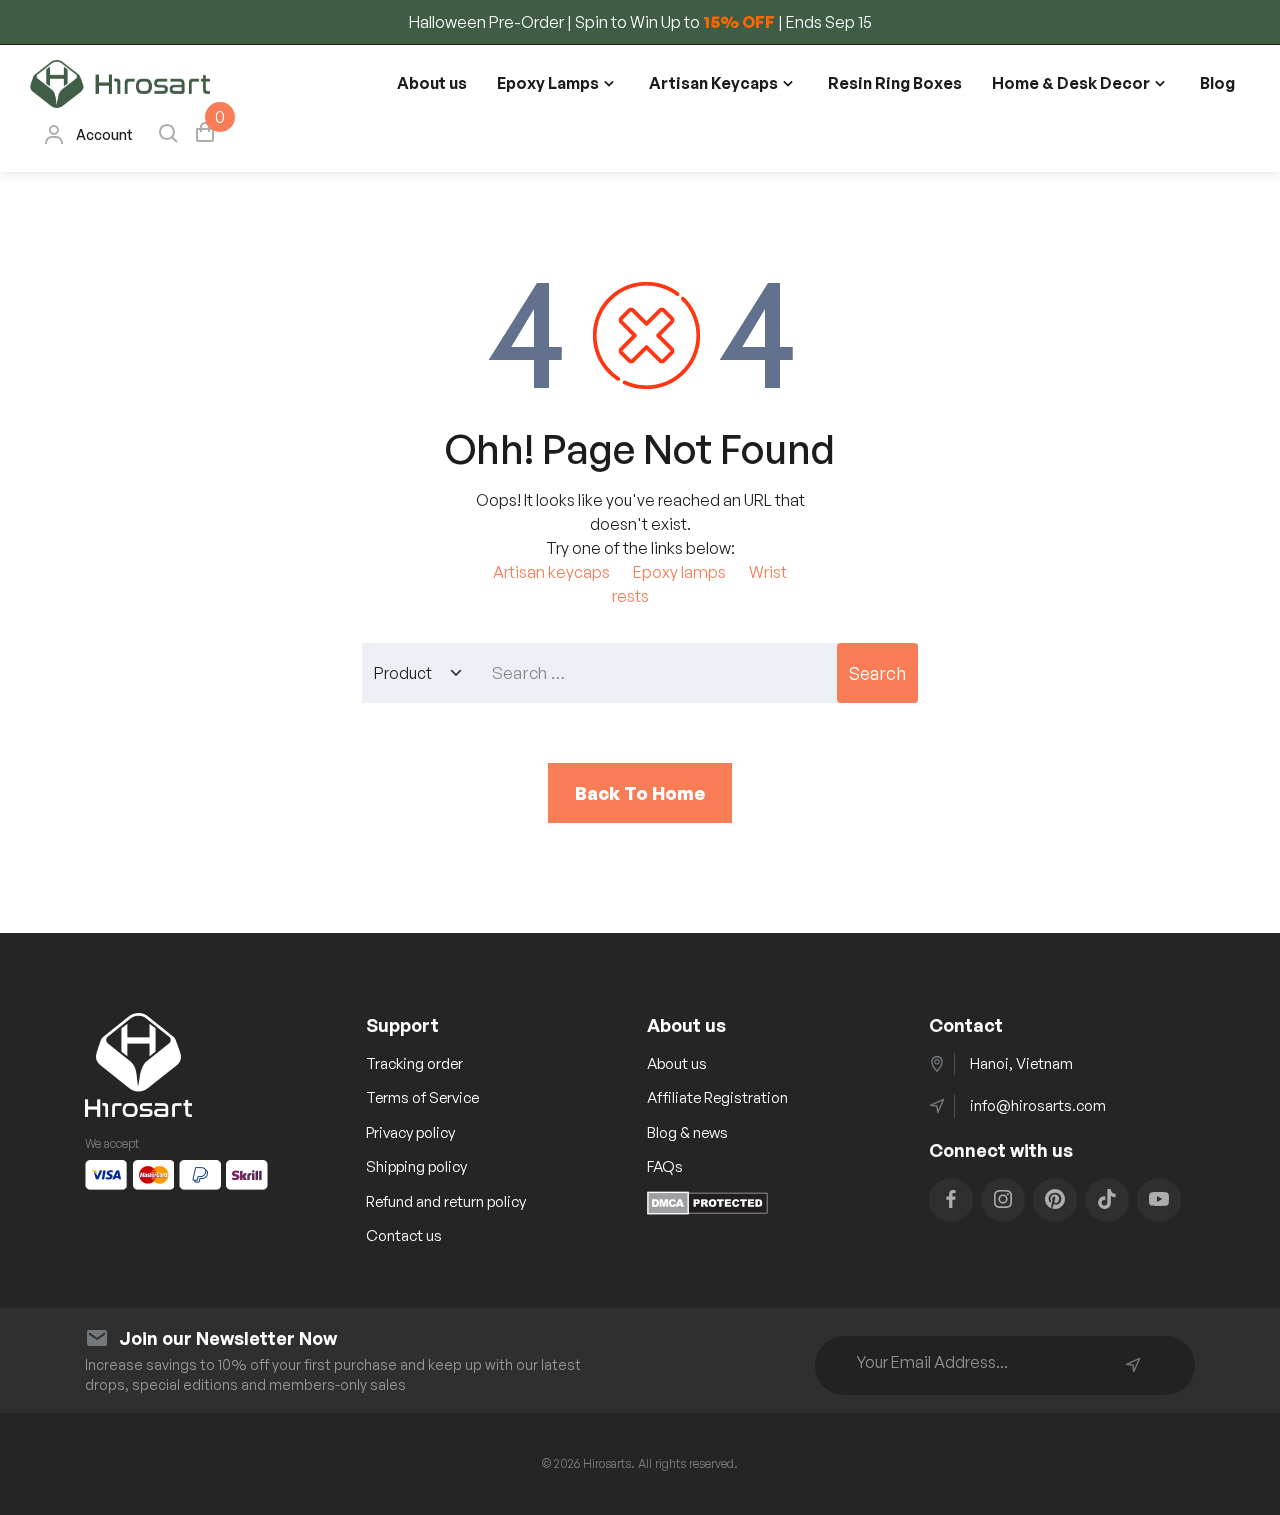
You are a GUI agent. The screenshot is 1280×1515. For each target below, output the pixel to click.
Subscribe (1133, 1365)
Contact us (404, 1235)
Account (104, 134)
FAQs (665, 1166)
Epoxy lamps (679, 572)
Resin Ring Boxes (895, 83)
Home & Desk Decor (1071, 83)
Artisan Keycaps (713, 83)
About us (432, 83)
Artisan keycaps (551, 572)
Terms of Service (422, 1097)
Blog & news (687, 1132)
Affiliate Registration (717, 1097)
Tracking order (414, 1063)
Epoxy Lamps (548, 83)
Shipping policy (416, 1166)
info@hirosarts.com (1038, 1105)
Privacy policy (410, 1132)
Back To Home (640, 793)
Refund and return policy (446, 1201)
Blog (1217, 83)
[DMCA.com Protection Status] (707, 1209)
